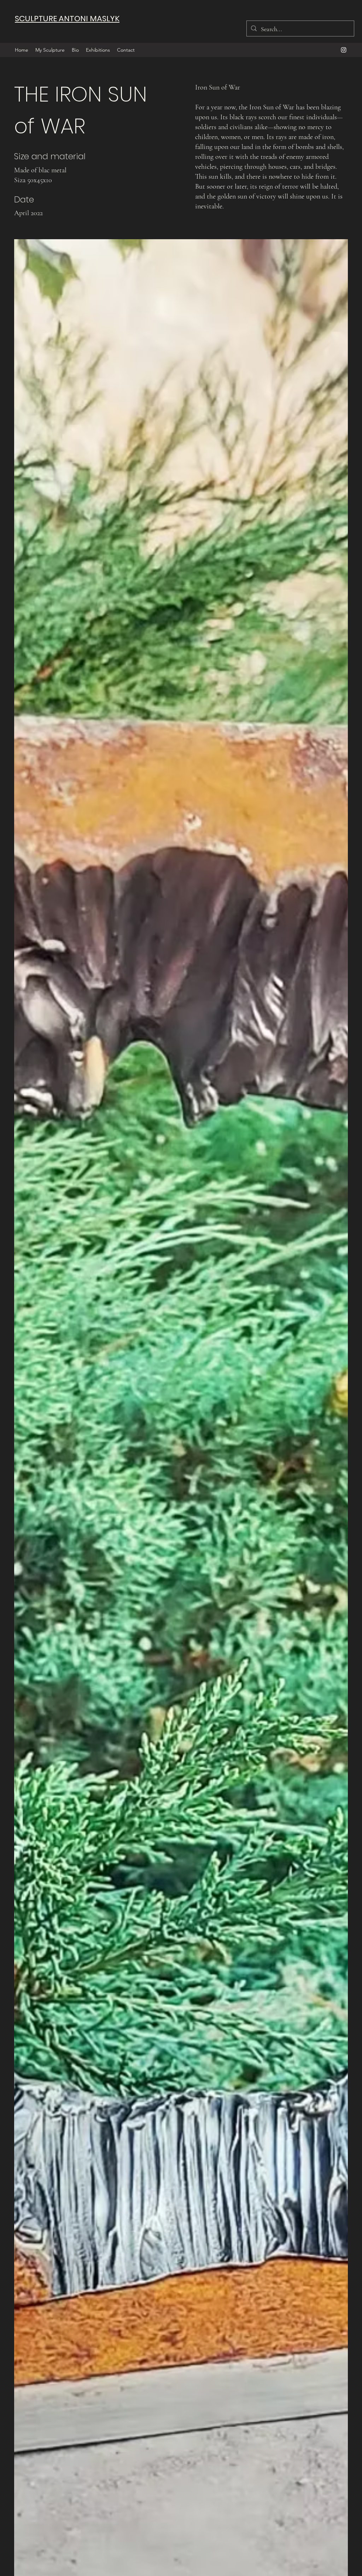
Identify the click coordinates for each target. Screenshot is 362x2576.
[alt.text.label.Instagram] (344, 50)
